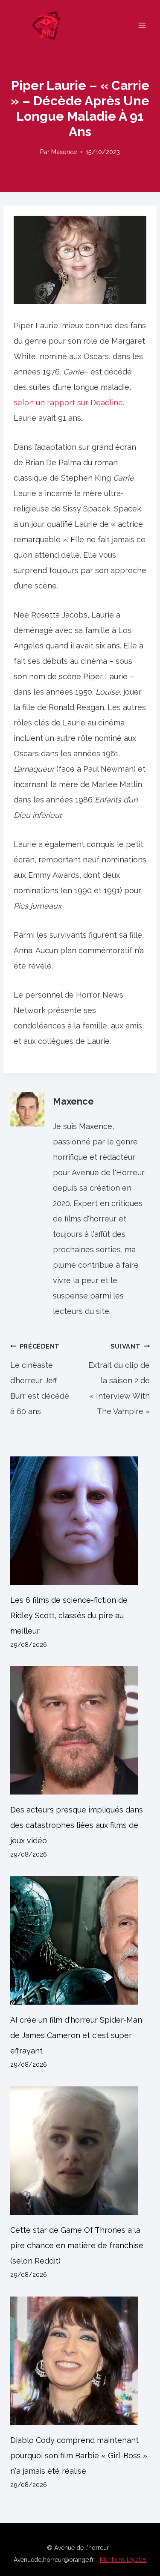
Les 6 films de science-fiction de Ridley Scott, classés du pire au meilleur (69, 1615)
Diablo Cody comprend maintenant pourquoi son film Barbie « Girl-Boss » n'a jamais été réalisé (79, 2456)
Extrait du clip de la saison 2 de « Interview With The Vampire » (119, 1379)
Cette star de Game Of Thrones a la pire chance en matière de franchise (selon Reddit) (77, 2245)
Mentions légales (123, 2560)
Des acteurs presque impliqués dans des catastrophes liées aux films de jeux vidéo (77, 1825)
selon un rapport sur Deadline (68, 403)
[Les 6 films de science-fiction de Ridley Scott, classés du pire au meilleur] (80, 1521)
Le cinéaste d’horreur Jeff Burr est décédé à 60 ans (40, 1379)
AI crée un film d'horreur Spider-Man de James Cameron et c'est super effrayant (76, 2035)
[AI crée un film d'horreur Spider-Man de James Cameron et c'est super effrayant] (80, 1940)
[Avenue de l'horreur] (50, 25)
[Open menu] (142, 25)
